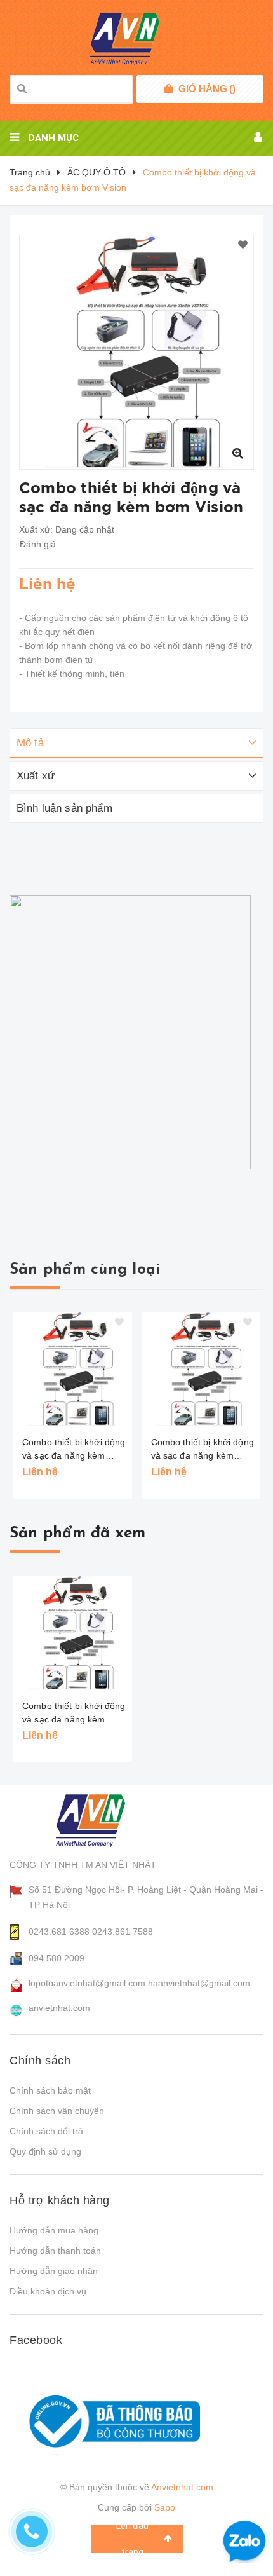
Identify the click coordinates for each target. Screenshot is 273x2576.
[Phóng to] (237, 453)
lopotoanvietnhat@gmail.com (87, 1983)
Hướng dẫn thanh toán (55, 2251)
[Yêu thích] (243, 245)
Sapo (165, 2507)
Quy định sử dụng (45, 2151)
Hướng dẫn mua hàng (54, 2230)
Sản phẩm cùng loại (85, 1270)
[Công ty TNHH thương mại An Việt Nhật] (103, 1820)
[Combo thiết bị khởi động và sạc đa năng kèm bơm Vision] (72, 1369)
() (207, 89)
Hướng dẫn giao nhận (54, 2271)
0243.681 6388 (59, 1932)
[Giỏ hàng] (169, 89)
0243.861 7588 (123, 1932)
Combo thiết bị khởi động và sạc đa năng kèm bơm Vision (74, 1450)
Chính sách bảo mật (50, 2090)
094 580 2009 (57, 1958)
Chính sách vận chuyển (57, 2111)
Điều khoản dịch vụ (48, 2291)
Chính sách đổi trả (46, 2131)
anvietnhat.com (59, 2008)
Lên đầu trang (132, 2539)
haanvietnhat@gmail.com (199, 1983)
